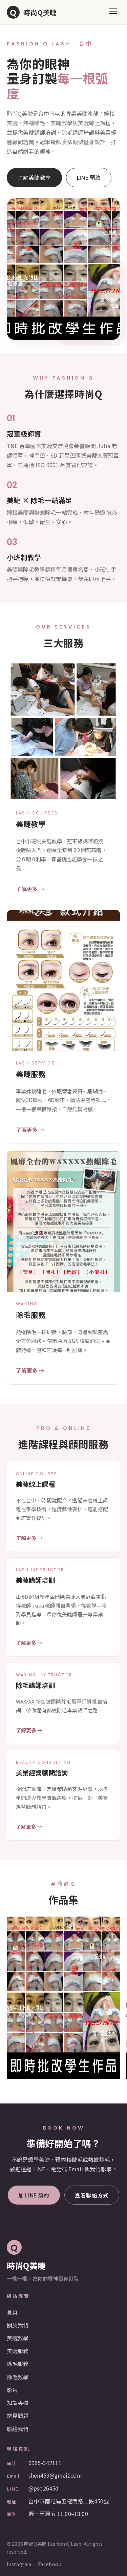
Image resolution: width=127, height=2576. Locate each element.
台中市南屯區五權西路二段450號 (69, 2501)
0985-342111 (45, 2463)
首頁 (12, 2312)
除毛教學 (18, 2377)
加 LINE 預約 (34, 2195)
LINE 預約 (89, 177)
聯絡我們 (18, 2429)
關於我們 (18, 2325)
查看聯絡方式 (92, 2195)
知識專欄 (18, 2403)
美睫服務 (18, 2351)
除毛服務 (18, 2364)
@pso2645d (44, 2488)
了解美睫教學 (34, 177)
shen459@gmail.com (55, 2475)
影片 (12, 2390)
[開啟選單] (113, 12)
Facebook (50, 2564)
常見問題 (18, 2416)
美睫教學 (18, 2338)
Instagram (19, 2564)
